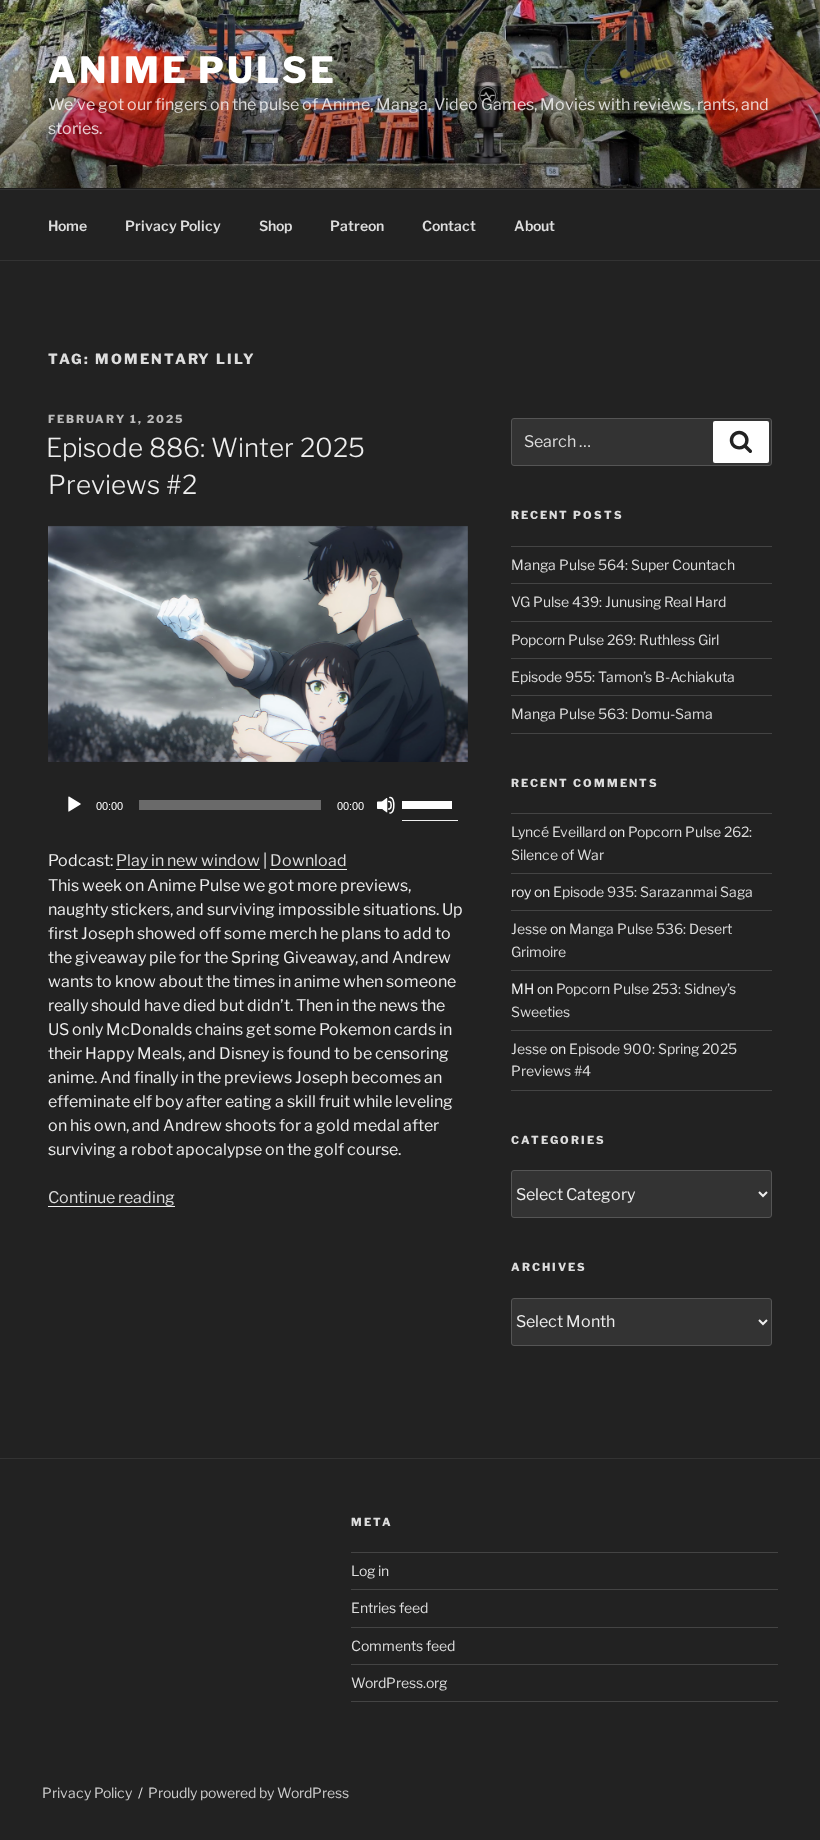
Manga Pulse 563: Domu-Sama (612, 713)
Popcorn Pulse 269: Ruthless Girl (615, 639)
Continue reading (111, 1197)
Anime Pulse (192, 70)
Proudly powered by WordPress (248, 1792)
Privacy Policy (173, 225)
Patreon (357, 225)
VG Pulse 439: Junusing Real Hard (618, 601)
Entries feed (389, 1607)
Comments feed (403, 1645)
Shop (275, 225)
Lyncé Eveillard (558, 831)
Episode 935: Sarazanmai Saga (653, 891)
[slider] (430, 803)
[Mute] (386, 805)
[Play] (74, 805)
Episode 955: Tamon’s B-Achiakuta (623, 676)
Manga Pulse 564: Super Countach (623, 564)
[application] (258, 805)
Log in (370, 1570)
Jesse (529, 928)
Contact (449, 225)
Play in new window (188, 860)
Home (67, 225)
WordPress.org (399, 1682)
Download (308, 860)
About (534, 225)
